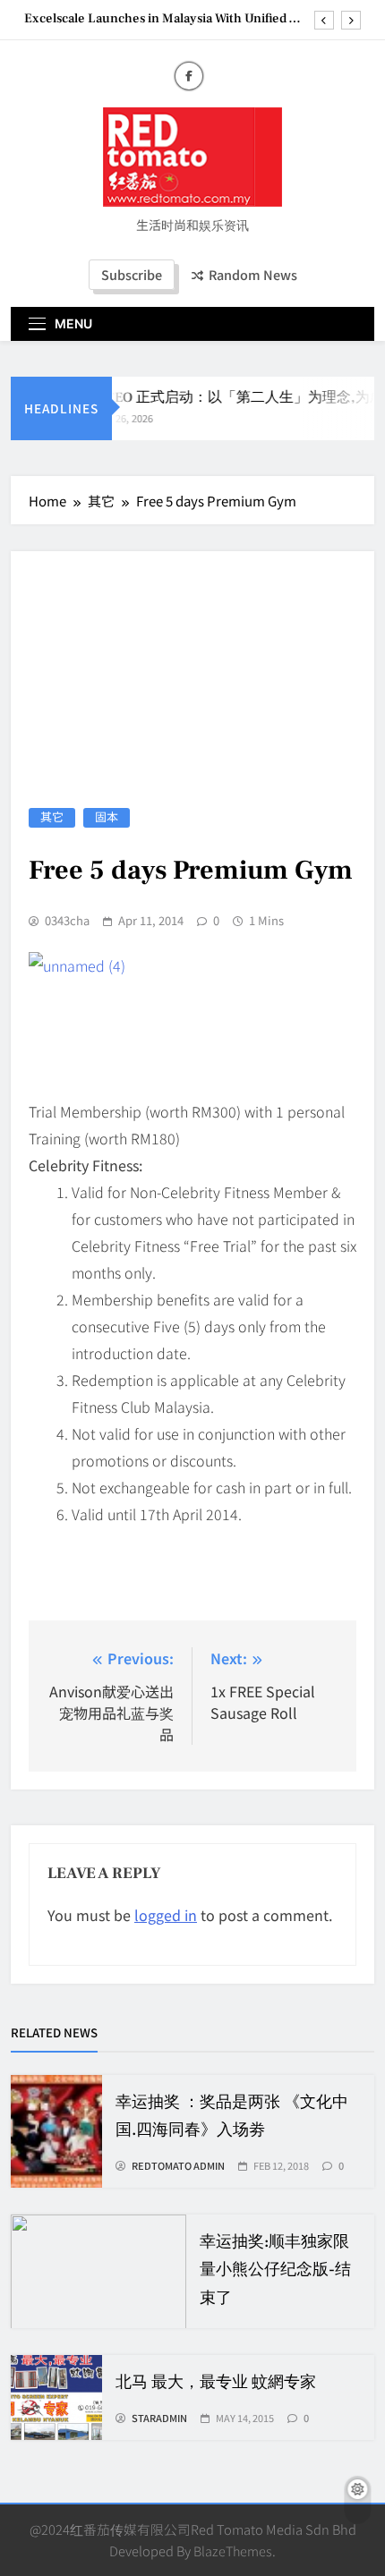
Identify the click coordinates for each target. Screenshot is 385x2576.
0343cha (67, 921)
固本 (107, 817)
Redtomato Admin (178, 2165)
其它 (52, 817)
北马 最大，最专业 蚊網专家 (216, 2382)
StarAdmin (159, 2418)
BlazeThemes (233, 2550)
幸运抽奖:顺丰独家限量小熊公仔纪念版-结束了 (275, 2270)
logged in (166, 1915)
